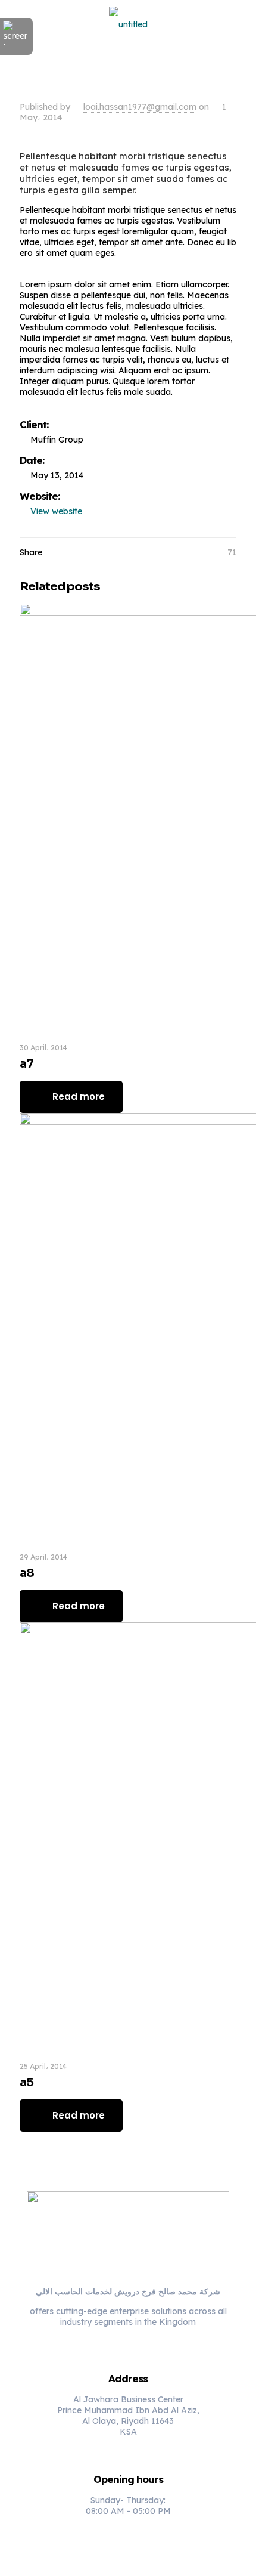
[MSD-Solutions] (128, 24)
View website (56, 511)
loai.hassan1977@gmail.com (140, 107)
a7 (26, 1064)
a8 (27, 1573)
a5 (26, 2082)
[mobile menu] (240, 24)
